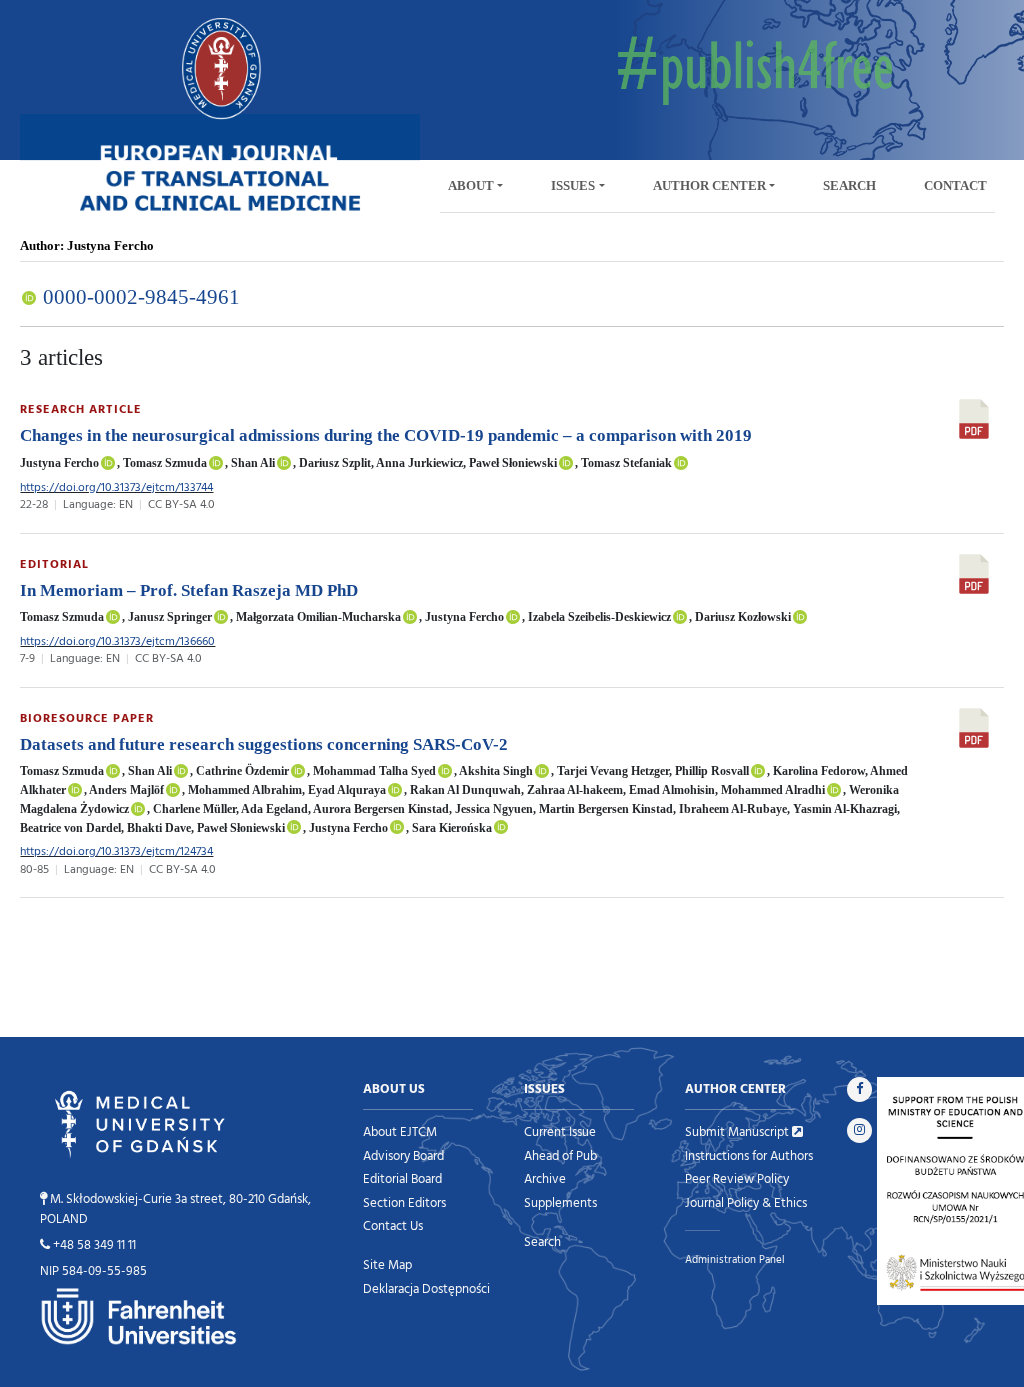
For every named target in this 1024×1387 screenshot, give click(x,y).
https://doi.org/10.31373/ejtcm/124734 (116, 850)
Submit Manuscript (738, 1131)
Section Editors (404, 1202)
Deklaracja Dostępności (426, 1288)
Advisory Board (403, 1155)
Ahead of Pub (560, 1155)
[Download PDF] (974, 417)
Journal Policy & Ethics (746, 1202)
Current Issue (560, 1131)
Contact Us (393, 1225)
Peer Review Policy (737, 1178)
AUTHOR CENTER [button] (709, 185)
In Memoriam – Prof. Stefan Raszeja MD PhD (189, 590)
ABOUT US (394, 1088)
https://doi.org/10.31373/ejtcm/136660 (117, 640)
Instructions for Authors (749, 1155)
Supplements (560, 1202)
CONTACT (955, 185)
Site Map (387, 1264)
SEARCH (849, 185)
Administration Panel (735, 1258)
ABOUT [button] (471, 185)
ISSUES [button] (573, 185)
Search (542, 1241)
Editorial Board (402, 1178)
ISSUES (544, 1088)
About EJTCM (400, 1131)
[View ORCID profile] (108, 463)
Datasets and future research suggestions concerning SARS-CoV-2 (264, 744)
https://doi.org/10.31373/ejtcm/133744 (116, 486)
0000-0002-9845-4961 (139, 297)
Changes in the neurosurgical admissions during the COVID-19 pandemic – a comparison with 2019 (386, 435)
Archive (545, 1178)
